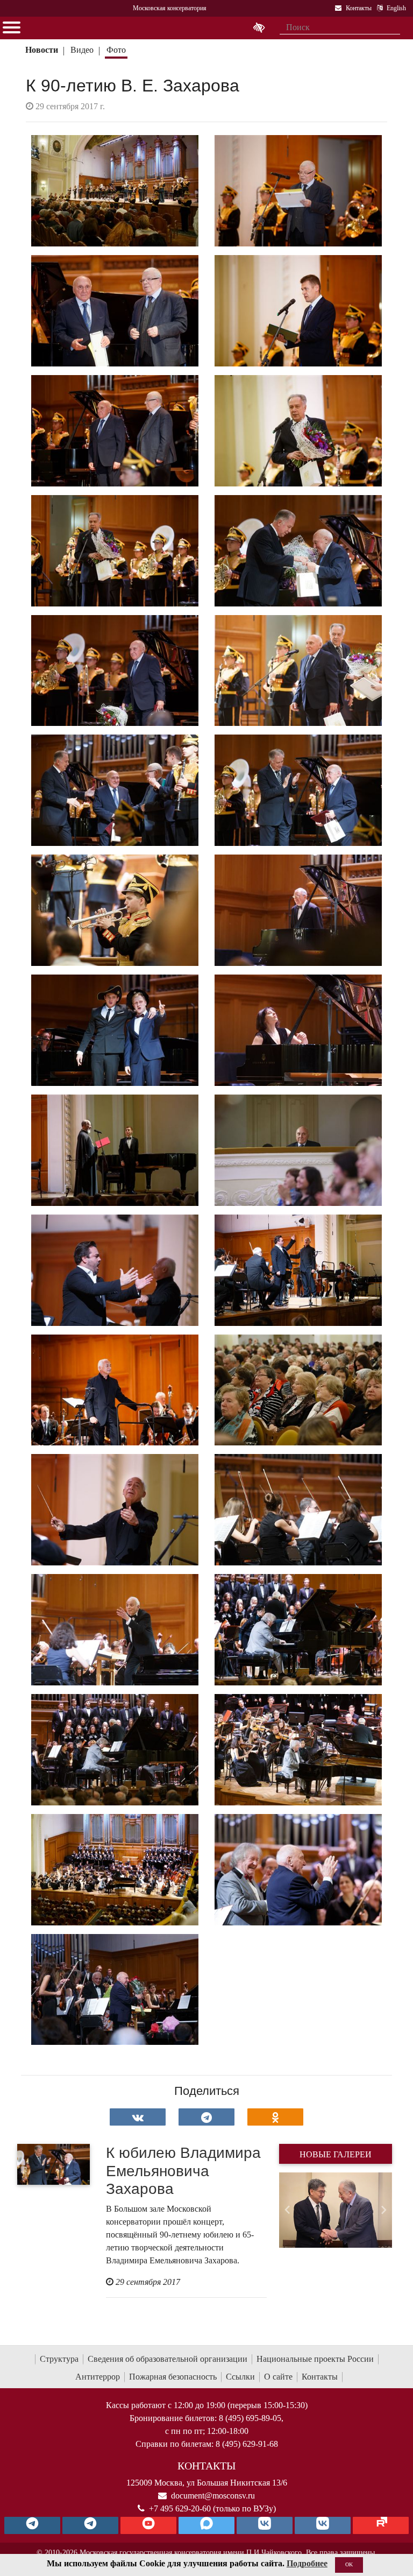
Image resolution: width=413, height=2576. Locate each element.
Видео (82, 50)
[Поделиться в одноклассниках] (275, 2117)
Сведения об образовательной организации (168, 2359)
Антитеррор (98, 2377)
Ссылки (240, 2377)
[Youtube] (148, 2525)
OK (349, 2564)
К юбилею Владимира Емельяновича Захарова (183, 2171)
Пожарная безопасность (173, 2377)
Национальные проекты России (315, 2359)
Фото (116, 50)
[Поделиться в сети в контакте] (138, 2117)
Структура (59, 2359)
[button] (287, 2210)
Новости (42, 50)
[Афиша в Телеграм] (381, 2525)
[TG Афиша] (90, 2525)
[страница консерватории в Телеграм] (32, 2525)
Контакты (320, 2377)
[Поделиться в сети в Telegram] (206, 2117)
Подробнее (307, 2563)
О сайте (278, 2377)
